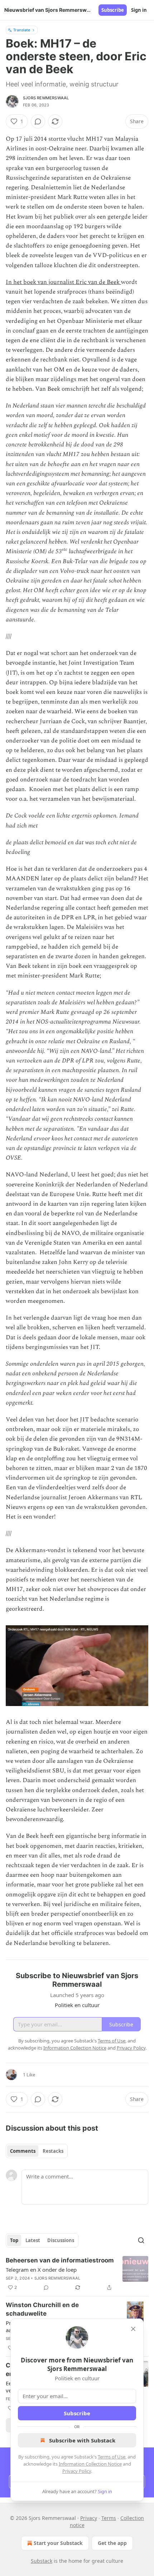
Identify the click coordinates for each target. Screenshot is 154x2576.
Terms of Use (112, 2457)
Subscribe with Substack (82, 2440)
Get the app (112, 2543)
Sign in (139, 10)
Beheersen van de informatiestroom (60, 2260)
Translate (22, 30)
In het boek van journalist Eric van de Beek (63, 282)
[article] (77, 2274)
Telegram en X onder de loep (41, 2270)
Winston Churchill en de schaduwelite (42, 2309)
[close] (133, 2329)
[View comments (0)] (38, 121)
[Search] (141, 2240)
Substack (42, 2561)
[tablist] (37, 2151)
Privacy (89, 2518)
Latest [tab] (33, 2240)
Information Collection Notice (90, 2464)
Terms (109, 2518)
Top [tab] (14, 2240)
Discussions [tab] (61, 2240)
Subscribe (113, 10)
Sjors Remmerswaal (46, 98)
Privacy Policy (77, 2471)
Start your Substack (58, 2543)
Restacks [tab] (53, 2151)
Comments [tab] (23, 2151)
